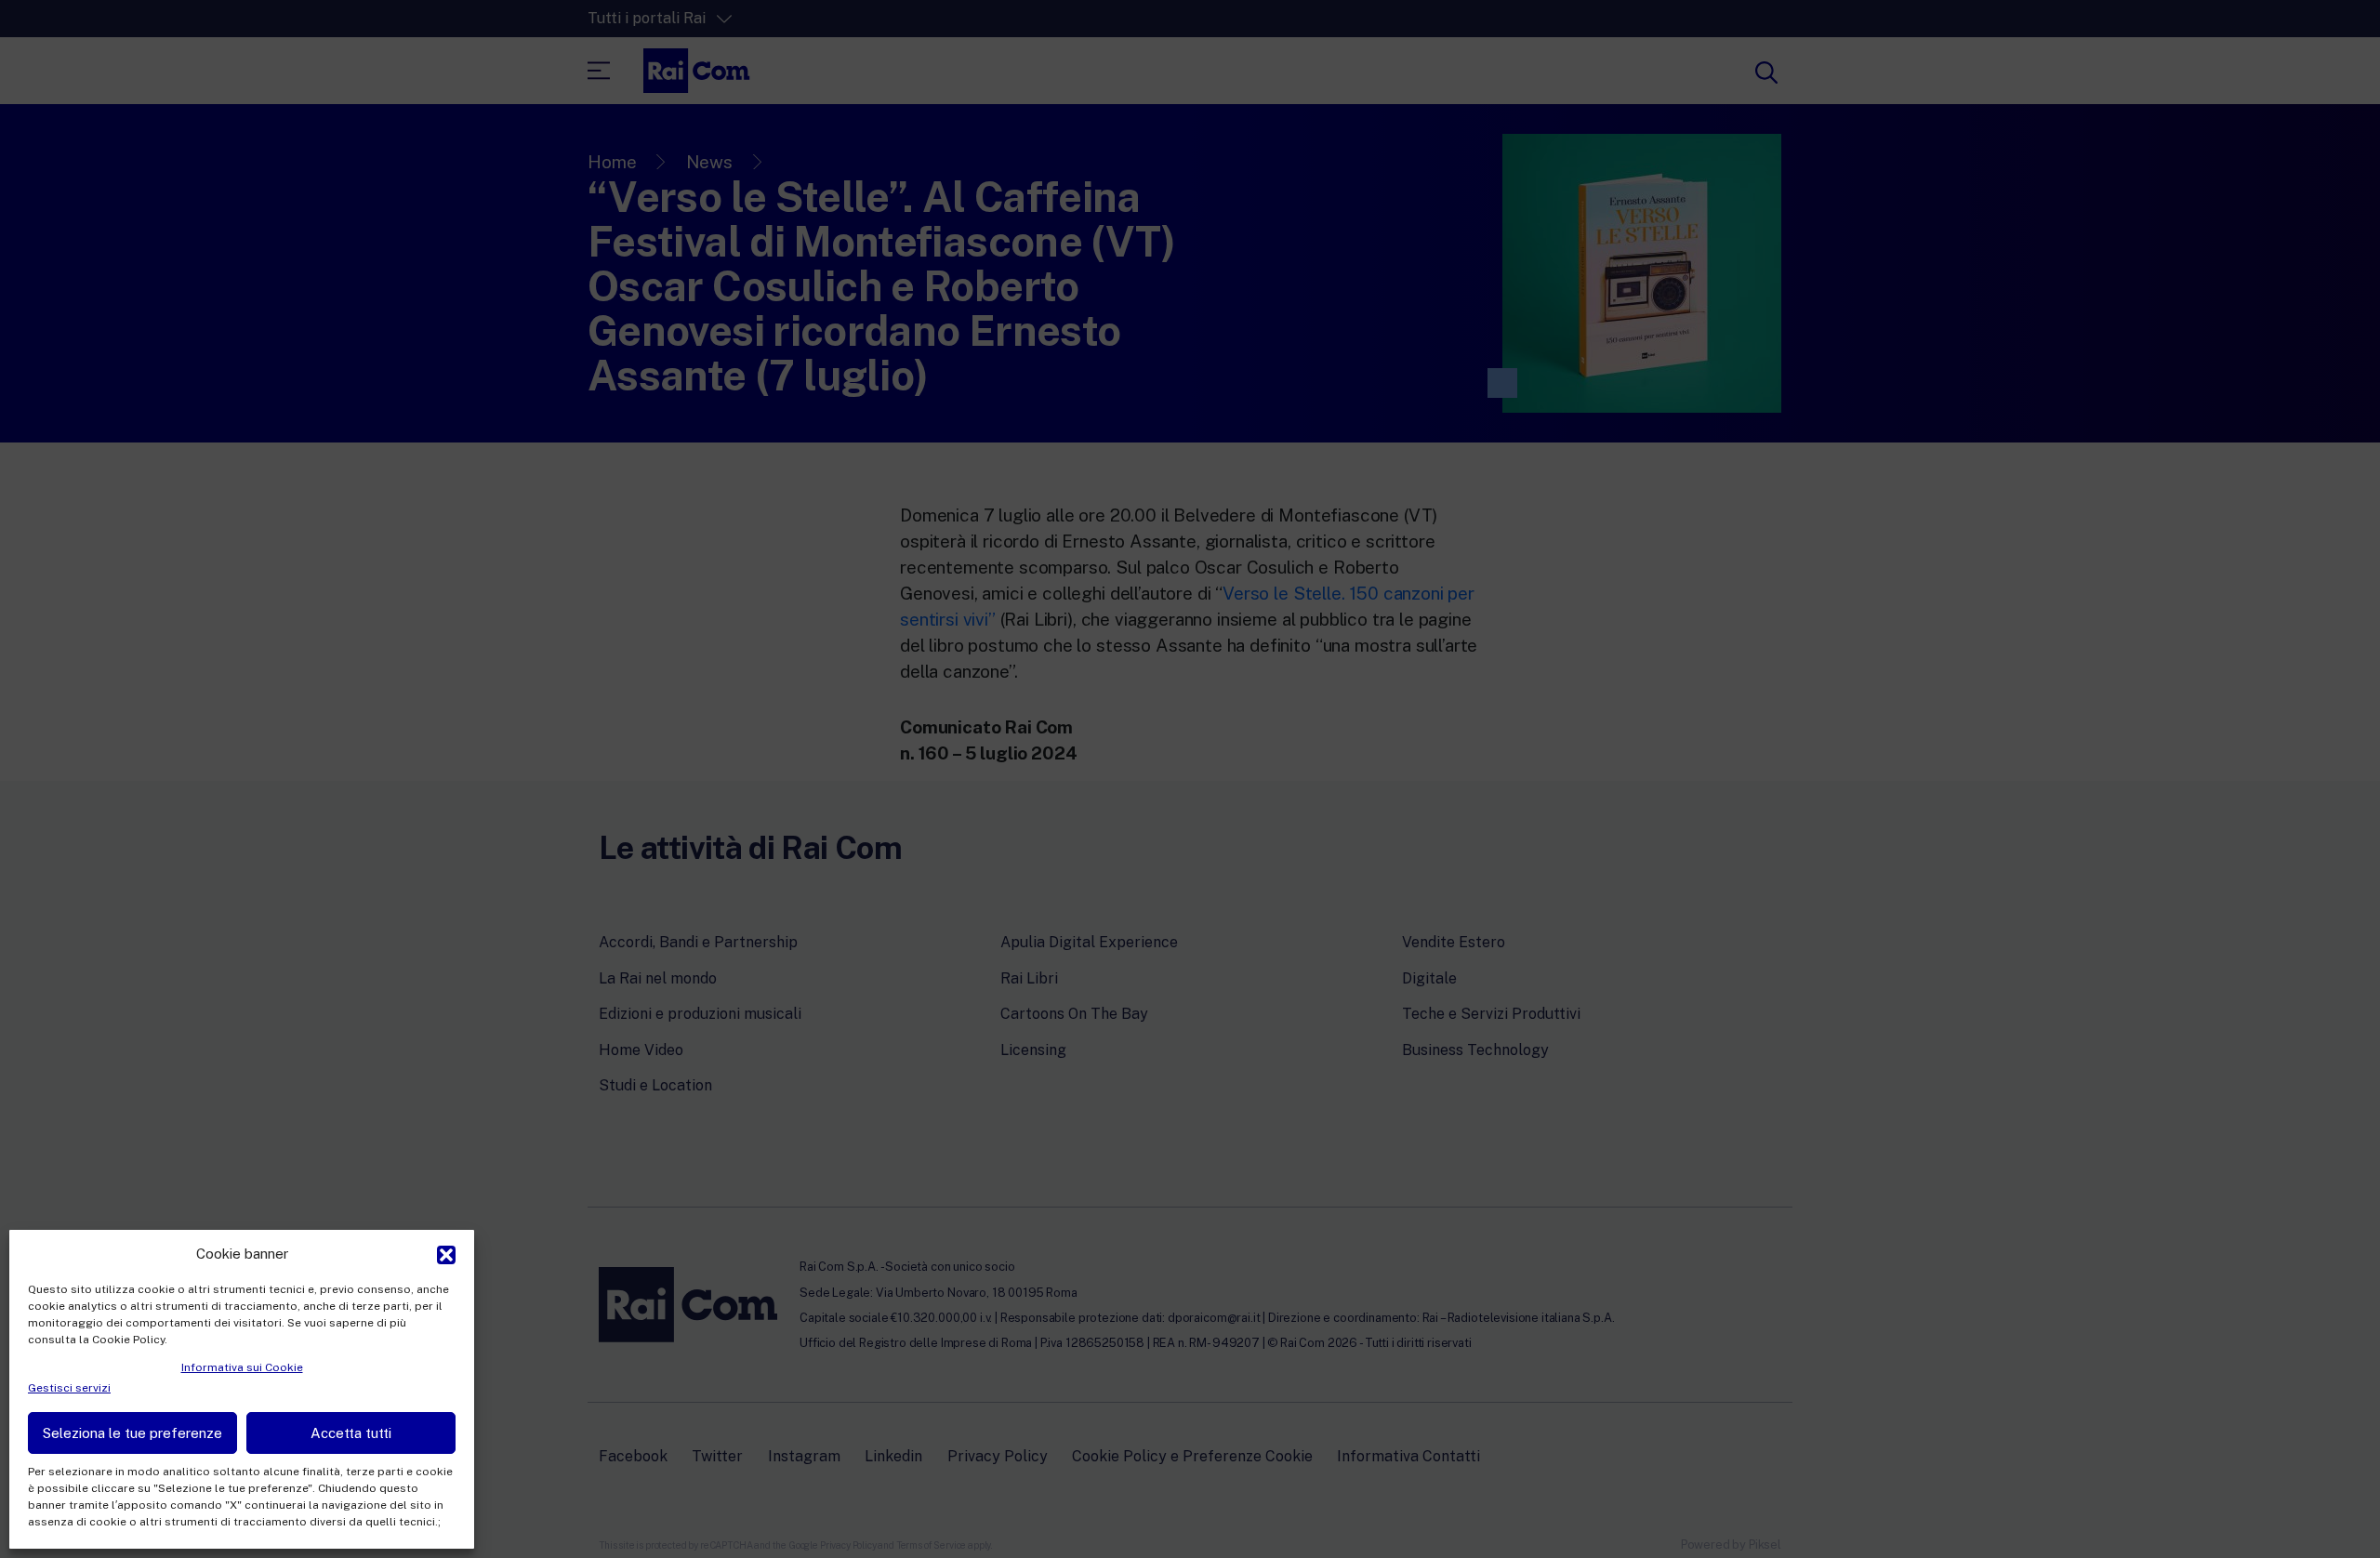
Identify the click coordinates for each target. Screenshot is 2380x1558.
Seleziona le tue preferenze (132, 1433)
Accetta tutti (351, 1433)
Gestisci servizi (69, 1388)
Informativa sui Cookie (242, 1367)
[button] (446, 1253)
